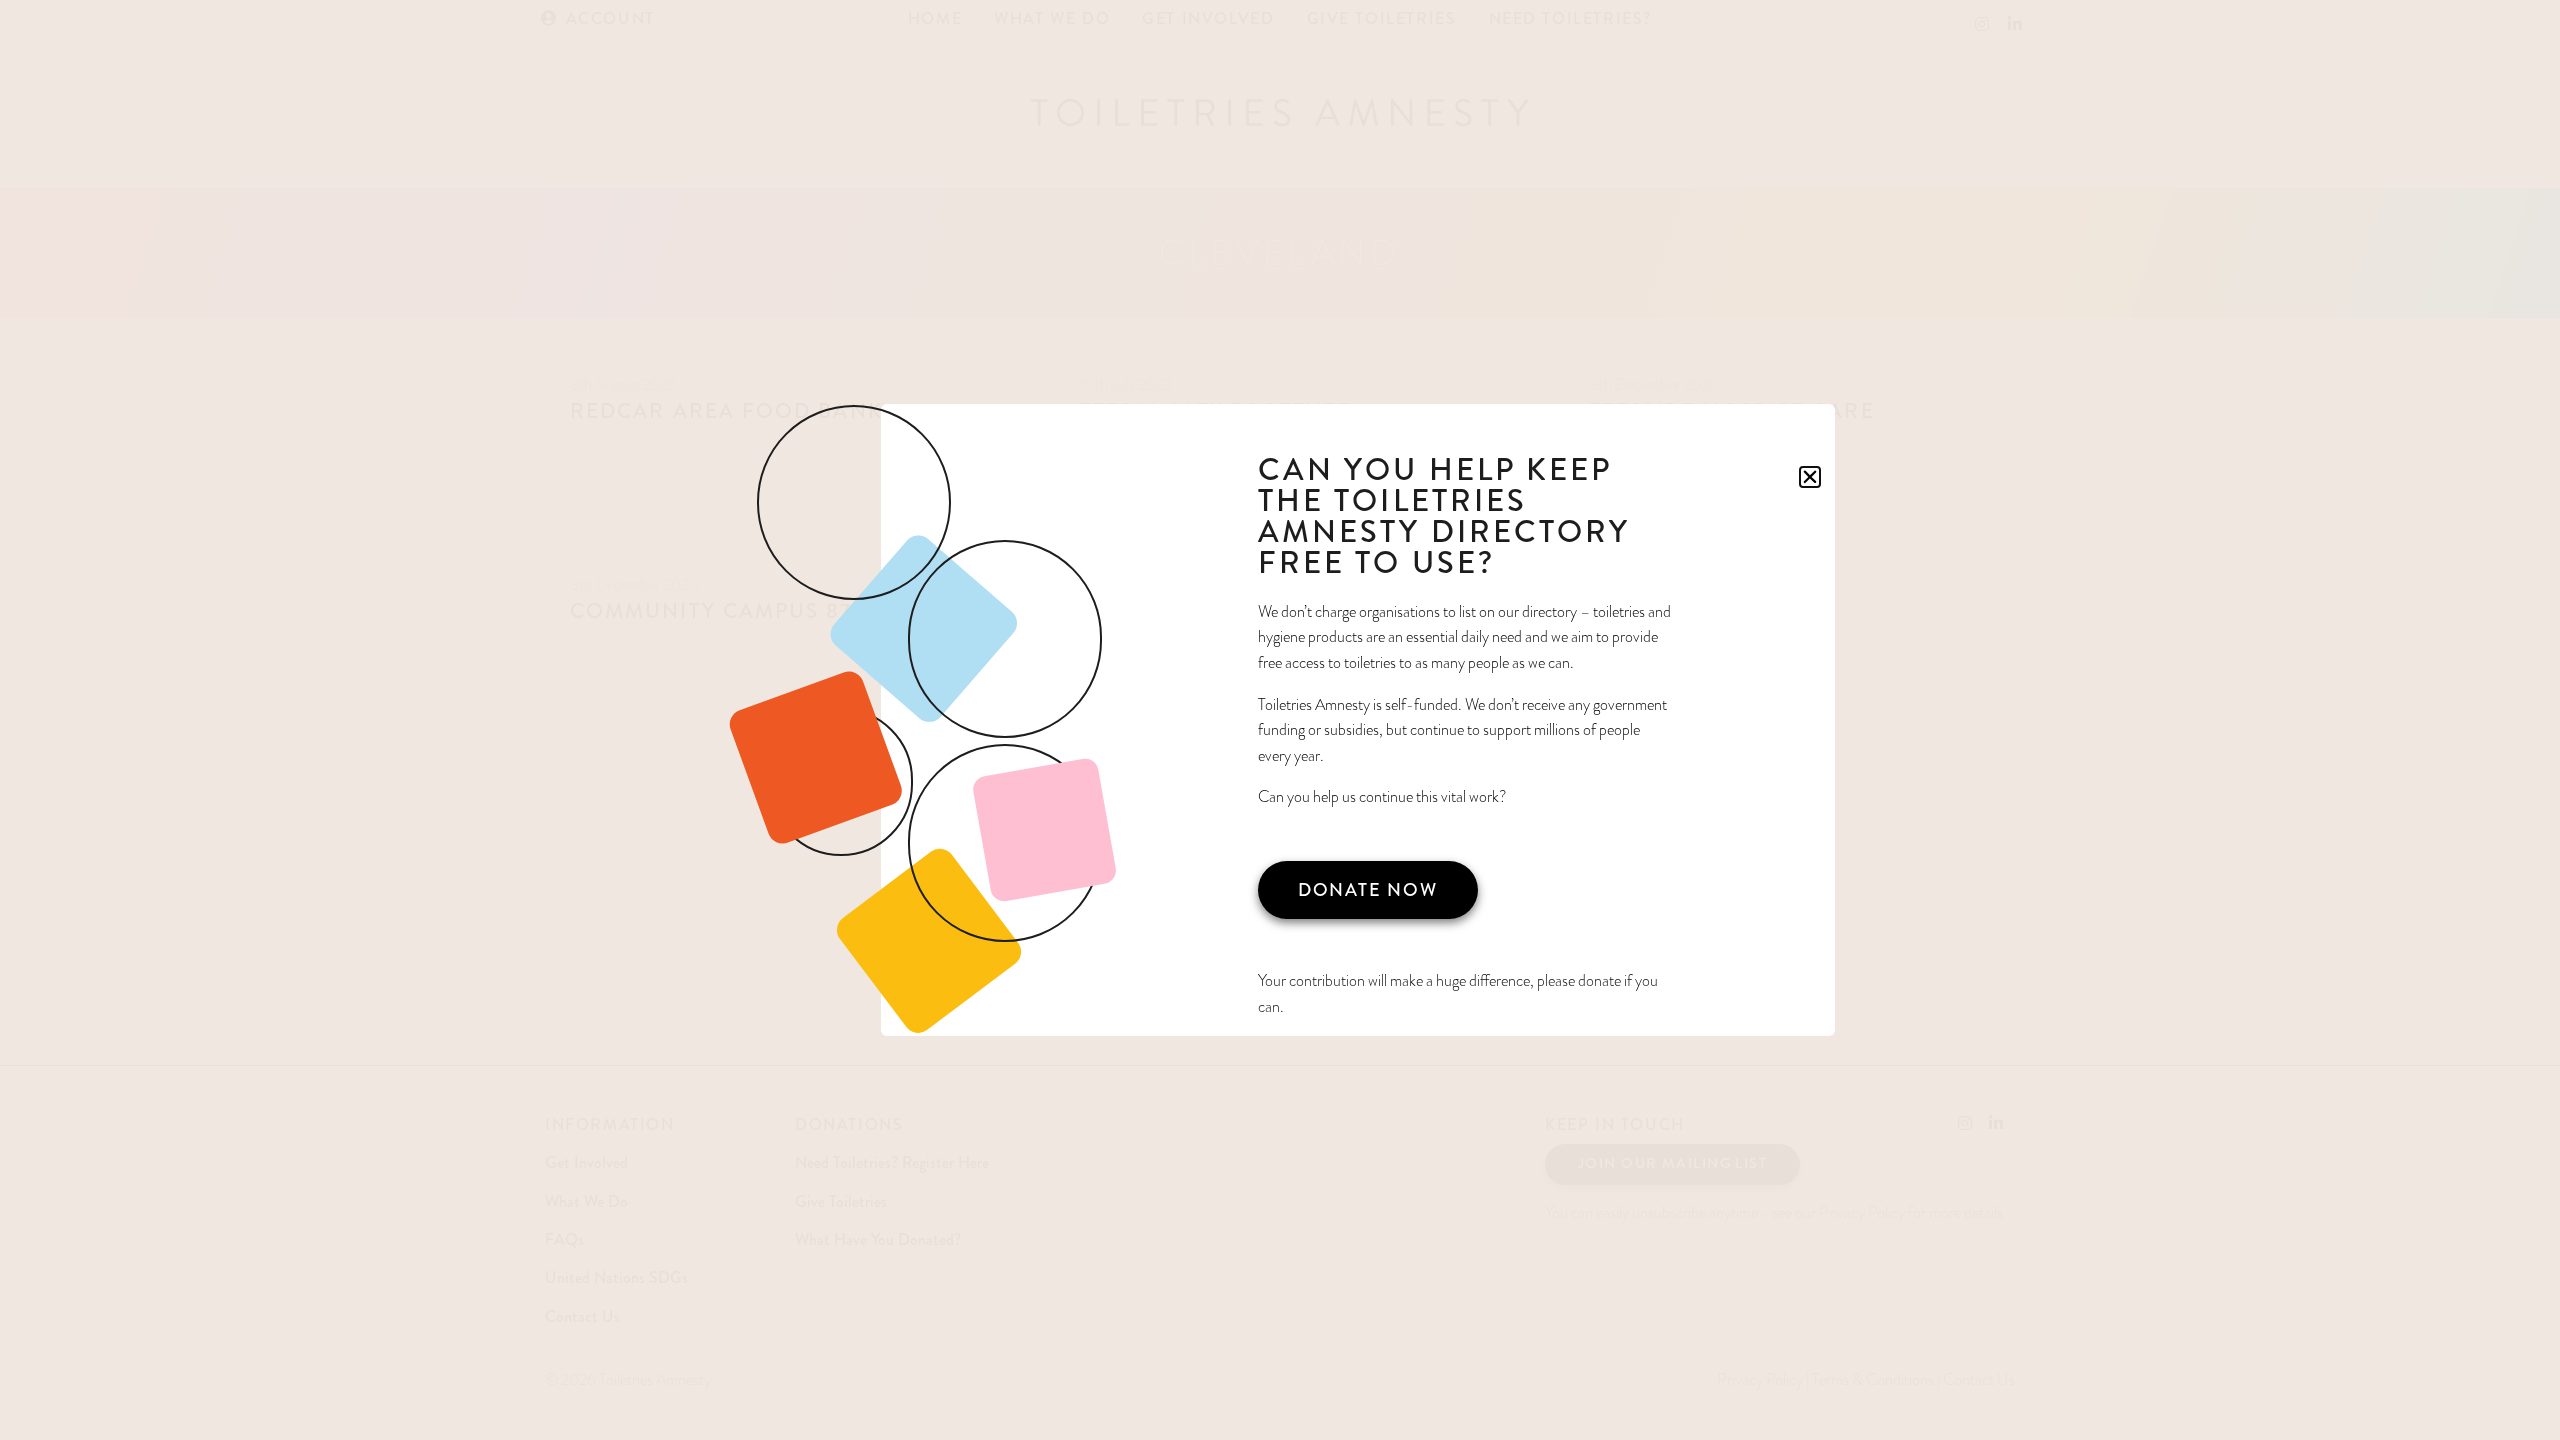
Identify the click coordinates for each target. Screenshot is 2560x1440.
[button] (1810, 477)
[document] (1280, 720)
